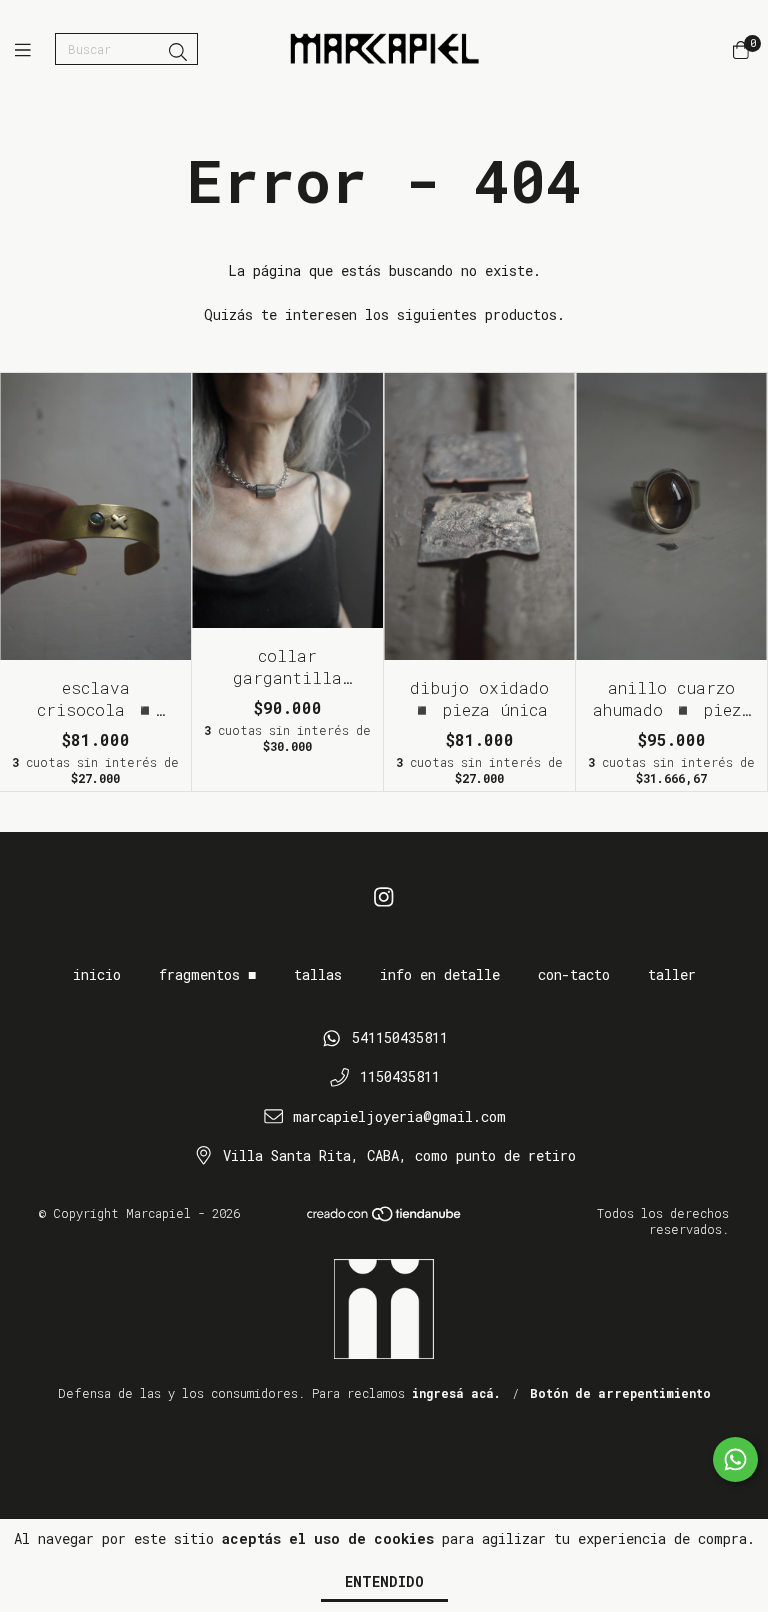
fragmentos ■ (207, 974)
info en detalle (440, 974)
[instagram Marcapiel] (384, 896)
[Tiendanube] (385, 1218)
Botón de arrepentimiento (620, 1393)
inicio (97, 974)
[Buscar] (178, 52)
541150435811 (400, 1037)
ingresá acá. (456, 1393)
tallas (318, 974)
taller (672, 974)
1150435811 (400, 1076)
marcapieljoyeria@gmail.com (399, 1116)
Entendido (384, 1581)
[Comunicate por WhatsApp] (735, 1459)
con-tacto (574, 974)
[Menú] (35, 50)
